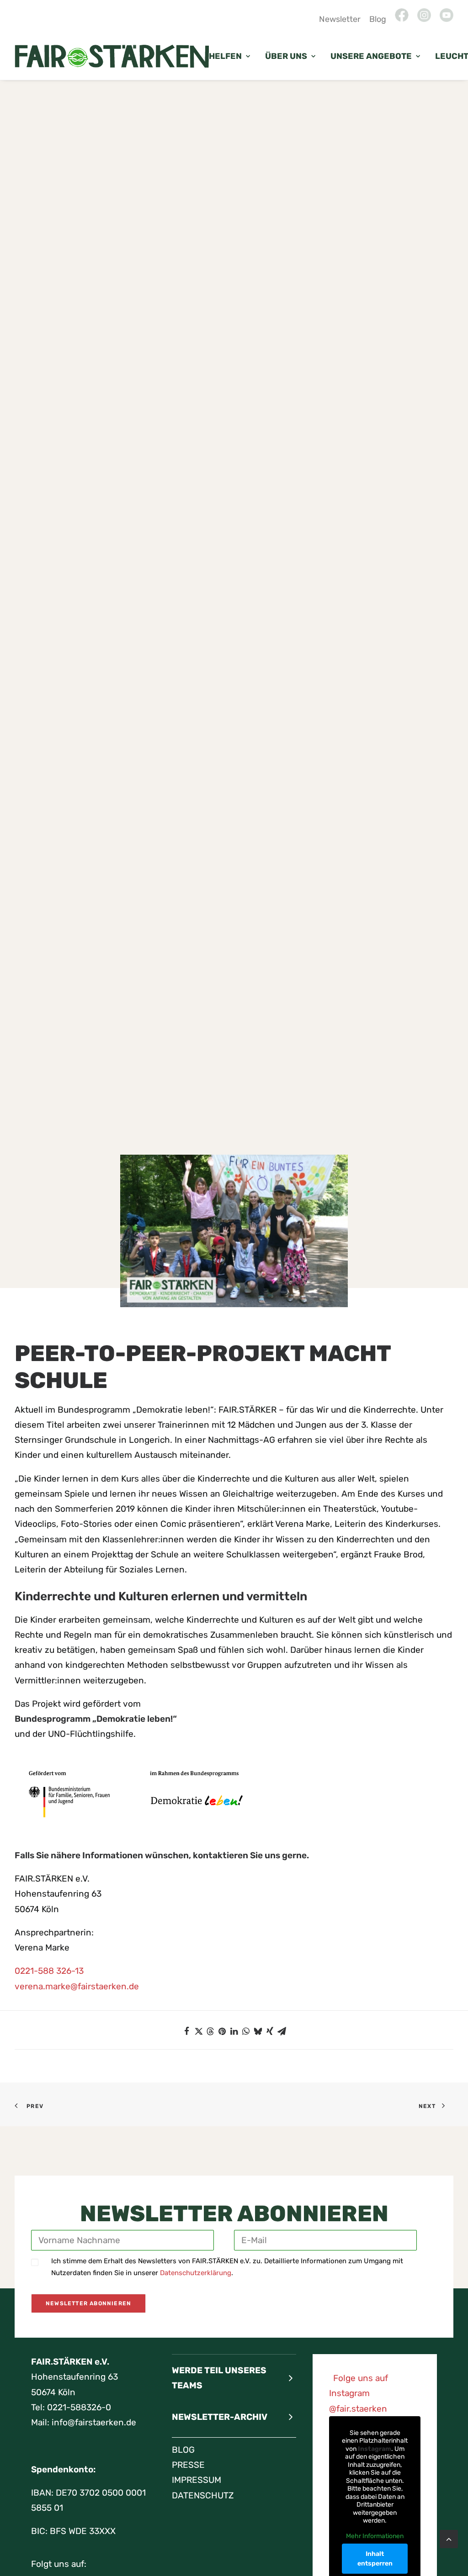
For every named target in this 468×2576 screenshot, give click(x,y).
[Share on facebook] (186, 2031)
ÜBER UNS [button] (286, 56)
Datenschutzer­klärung (196, 2273)
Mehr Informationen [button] (375, 2536)
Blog (378, 19)
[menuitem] (341, 19)
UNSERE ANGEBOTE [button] (371, 56)
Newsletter (340, 19)
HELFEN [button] (225, 56)
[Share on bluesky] (258, 2031)
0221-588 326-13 (49, 1971)
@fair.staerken (358, 2409)
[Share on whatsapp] (246, 2031)
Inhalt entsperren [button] (375, 2559)
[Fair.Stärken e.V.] (112, 56)
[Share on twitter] (198, 2031)
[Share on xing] (270, 2031)
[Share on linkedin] (234, 2031)
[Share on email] (282, 2031)
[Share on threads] (210, 2031)
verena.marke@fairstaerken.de (77, 1986)
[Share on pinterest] (222, 2031)
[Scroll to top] (449, 2538)
